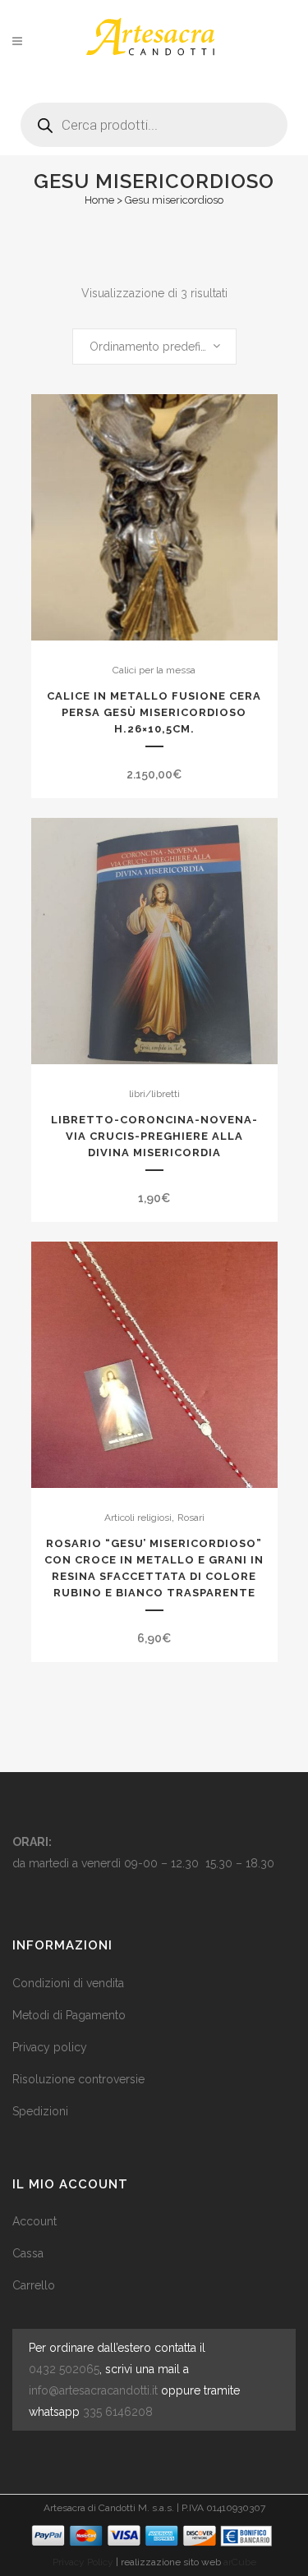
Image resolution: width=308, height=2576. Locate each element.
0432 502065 (64, 2369)
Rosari (191, 1518)
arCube (240, 2562)
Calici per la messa (154, 670)
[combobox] (154, 347)
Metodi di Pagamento (69, 2015)
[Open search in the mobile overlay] (154, 119)
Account (34, 2221)
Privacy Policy (83, 2562)
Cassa (28, 2253)
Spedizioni (40, 2111)
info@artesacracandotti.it (93, 2390)
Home (99, 200)
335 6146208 (118, 2412)
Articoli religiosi (138, 1518)
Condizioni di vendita (68, 1983)
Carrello (34, 2285)
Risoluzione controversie (78, 2079)
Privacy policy (50, 2047)
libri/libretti (154, 1094)
